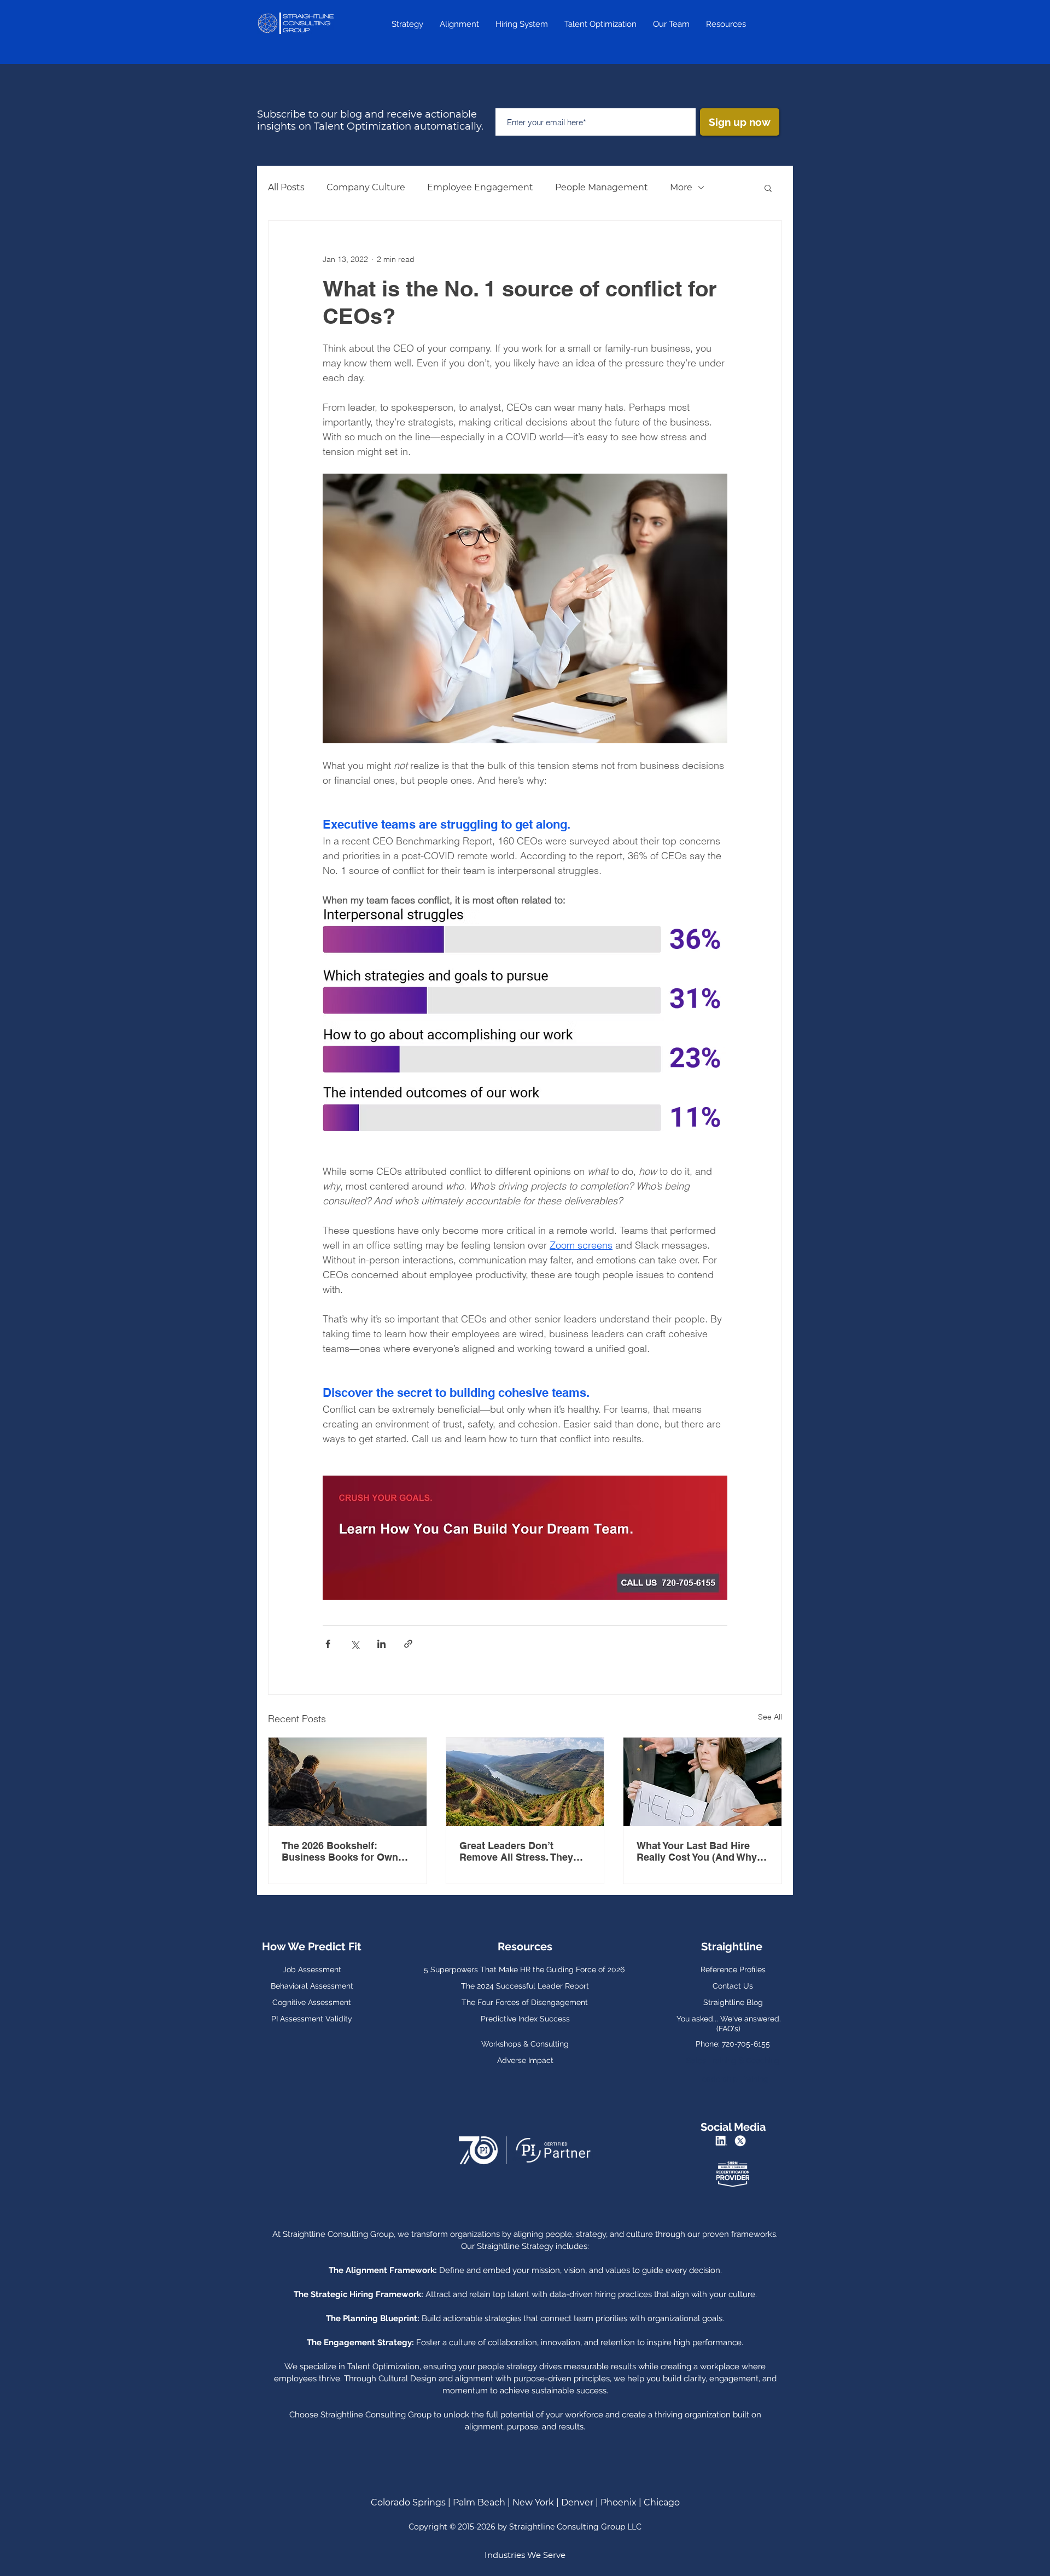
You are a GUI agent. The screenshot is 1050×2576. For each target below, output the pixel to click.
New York (534, 2502)
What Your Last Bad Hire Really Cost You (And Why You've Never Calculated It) (699, 1851)
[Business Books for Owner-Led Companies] (348, 1782)
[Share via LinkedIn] (381, 1644)
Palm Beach (479, 2502)
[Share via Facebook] (328, 1644)
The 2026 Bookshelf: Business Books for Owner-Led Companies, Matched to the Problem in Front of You (347, 1851)
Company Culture (366, 187)
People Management (602, 187)
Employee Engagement (480, 187)
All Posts (286, 187)
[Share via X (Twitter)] (355, 1644)
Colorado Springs (408, 2502)
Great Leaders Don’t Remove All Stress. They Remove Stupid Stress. (516, 1851)
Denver (577, 2502)
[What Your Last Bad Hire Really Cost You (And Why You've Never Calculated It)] (702, 1782)
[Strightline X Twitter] (742, 2141)
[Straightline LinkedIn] (723, 2141)
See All (770, 1717)
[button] (768, 188)
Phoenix (619, 2502)
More (681, 187)
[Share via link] (408, 1644)
